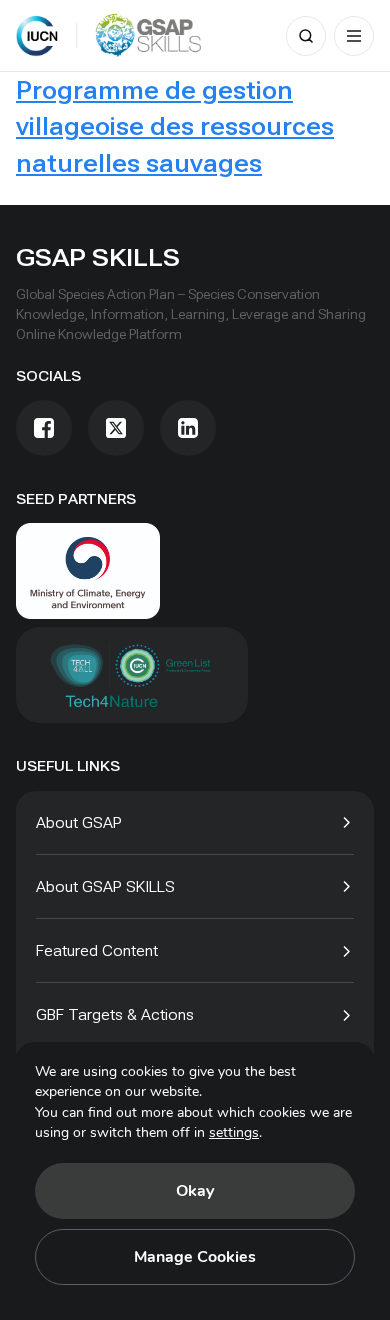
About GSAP (79, 822)
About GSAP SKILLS (105, 886)
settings (234, 1132)
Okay (195, 1191)
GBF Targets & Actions (115, 1014)
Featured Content (97, 950)
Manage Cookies (195, 1257)
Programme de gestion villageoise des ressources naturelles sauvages (175, 126)
